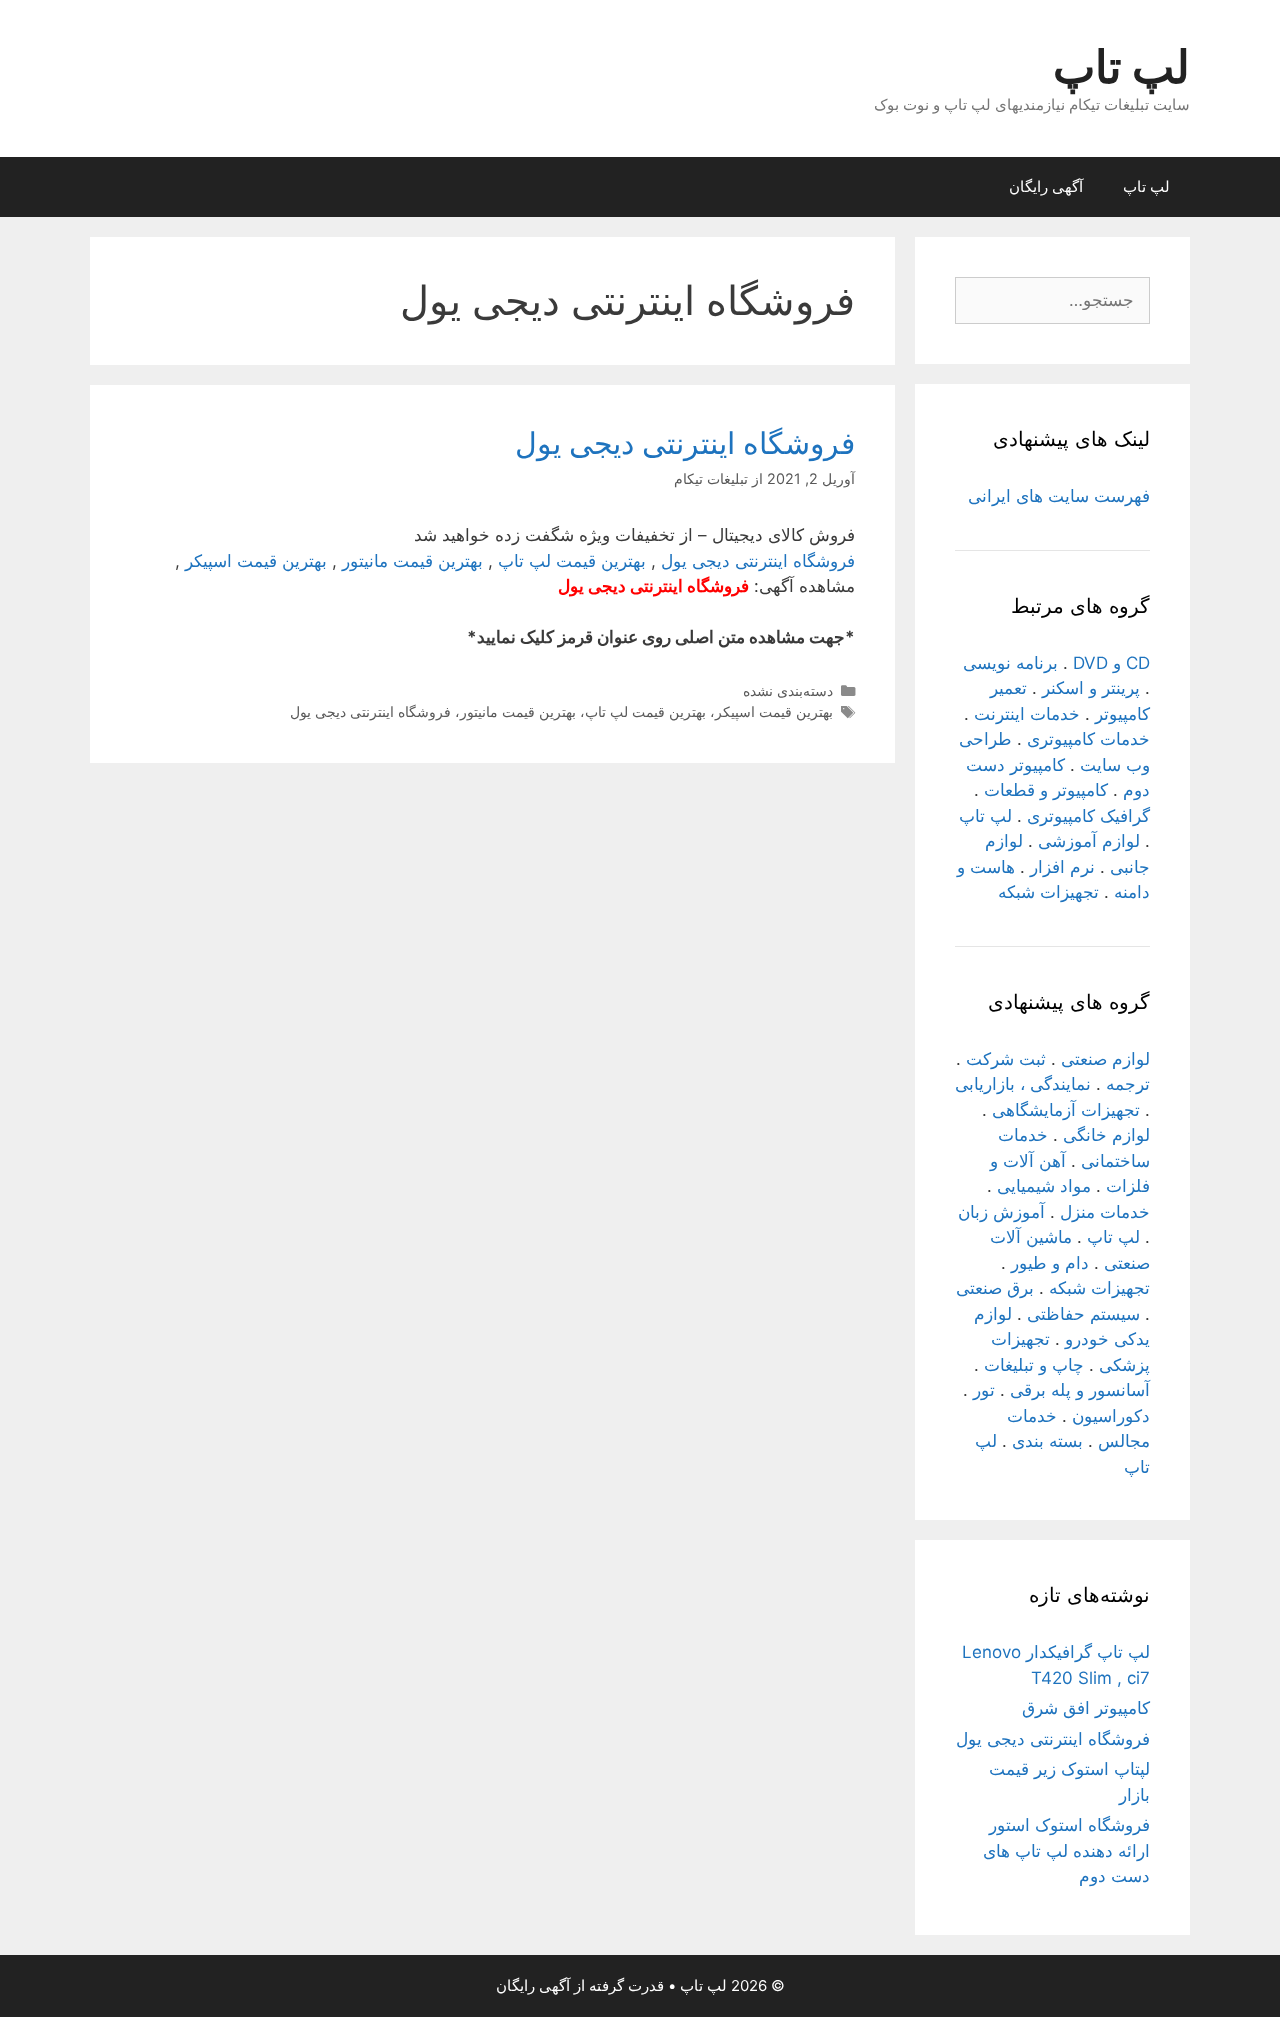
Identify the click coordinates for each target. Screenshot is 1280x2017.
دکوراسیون (1111, 1416)
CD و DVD (1111, 663)
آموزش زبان (1001, 1212)
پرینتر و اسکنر (1091, 688)
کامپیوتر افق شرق (1086, 1708)
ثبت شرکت (1006, 1059)
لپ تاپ (1121, 66)
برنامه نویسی (1010, 663)
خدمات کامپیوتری (1088, 739)
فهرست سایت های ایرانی (1059, 496)
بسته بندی (1047, 1441)
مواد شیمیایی (1044, 1186)
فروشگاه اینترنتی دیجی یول (685, 443)
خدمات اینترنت (1027, 714)
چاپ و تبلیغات (1034, 1365)
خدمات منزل (1105, 1212)
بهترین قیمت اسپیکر (256, 561)
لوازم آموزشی (1089, 841)
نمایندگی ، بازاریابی (1023, 1084)
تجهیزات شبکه (1048, 892)
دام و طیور (1050, 1263)
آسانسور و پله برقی (1080, 1390)
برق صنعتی (995, 1288)
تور (984, 1390)
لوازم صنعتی (1105, 1059)
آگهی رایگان (1046, 186)
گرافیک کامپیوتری (1088, 816)
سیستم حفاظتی (1083, 1314)
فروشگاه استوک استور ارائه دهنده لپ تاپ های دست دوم (1066, 1850)
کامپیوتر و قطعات (1046, 790)
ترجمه (1128, 1084)
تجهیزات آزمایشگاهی (1066, 1110)
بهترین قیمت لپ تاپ (572, 561)
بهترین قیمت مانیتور (412, 561)
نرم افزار (1062, 867)
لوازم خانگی (1106, 1135)
